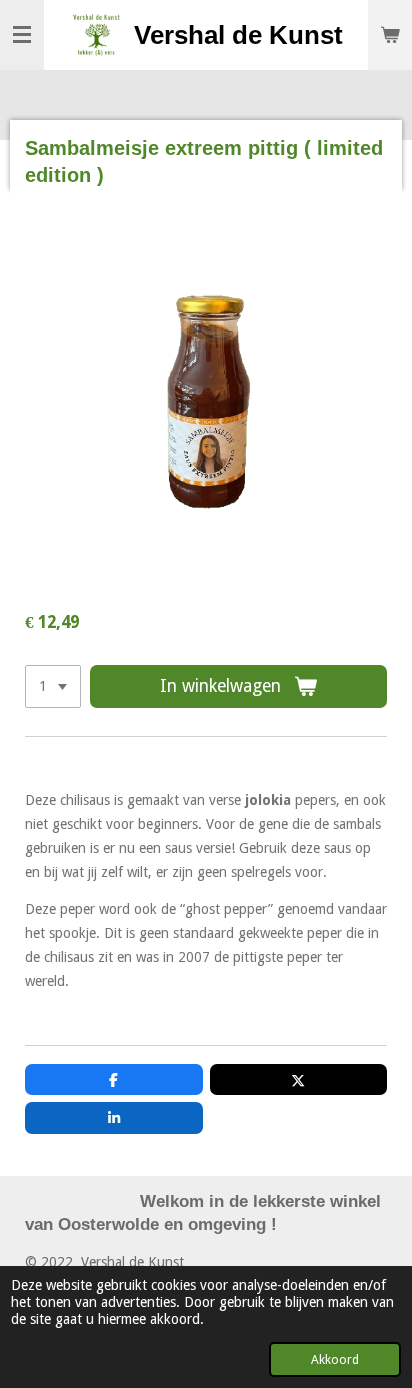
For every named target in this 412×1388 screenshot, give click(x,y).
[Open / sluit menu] (22, 35)
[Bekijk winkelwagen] (390, 35)
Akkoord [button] (335, 1359)
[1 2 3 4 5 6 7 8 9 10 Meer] (53, 687)
